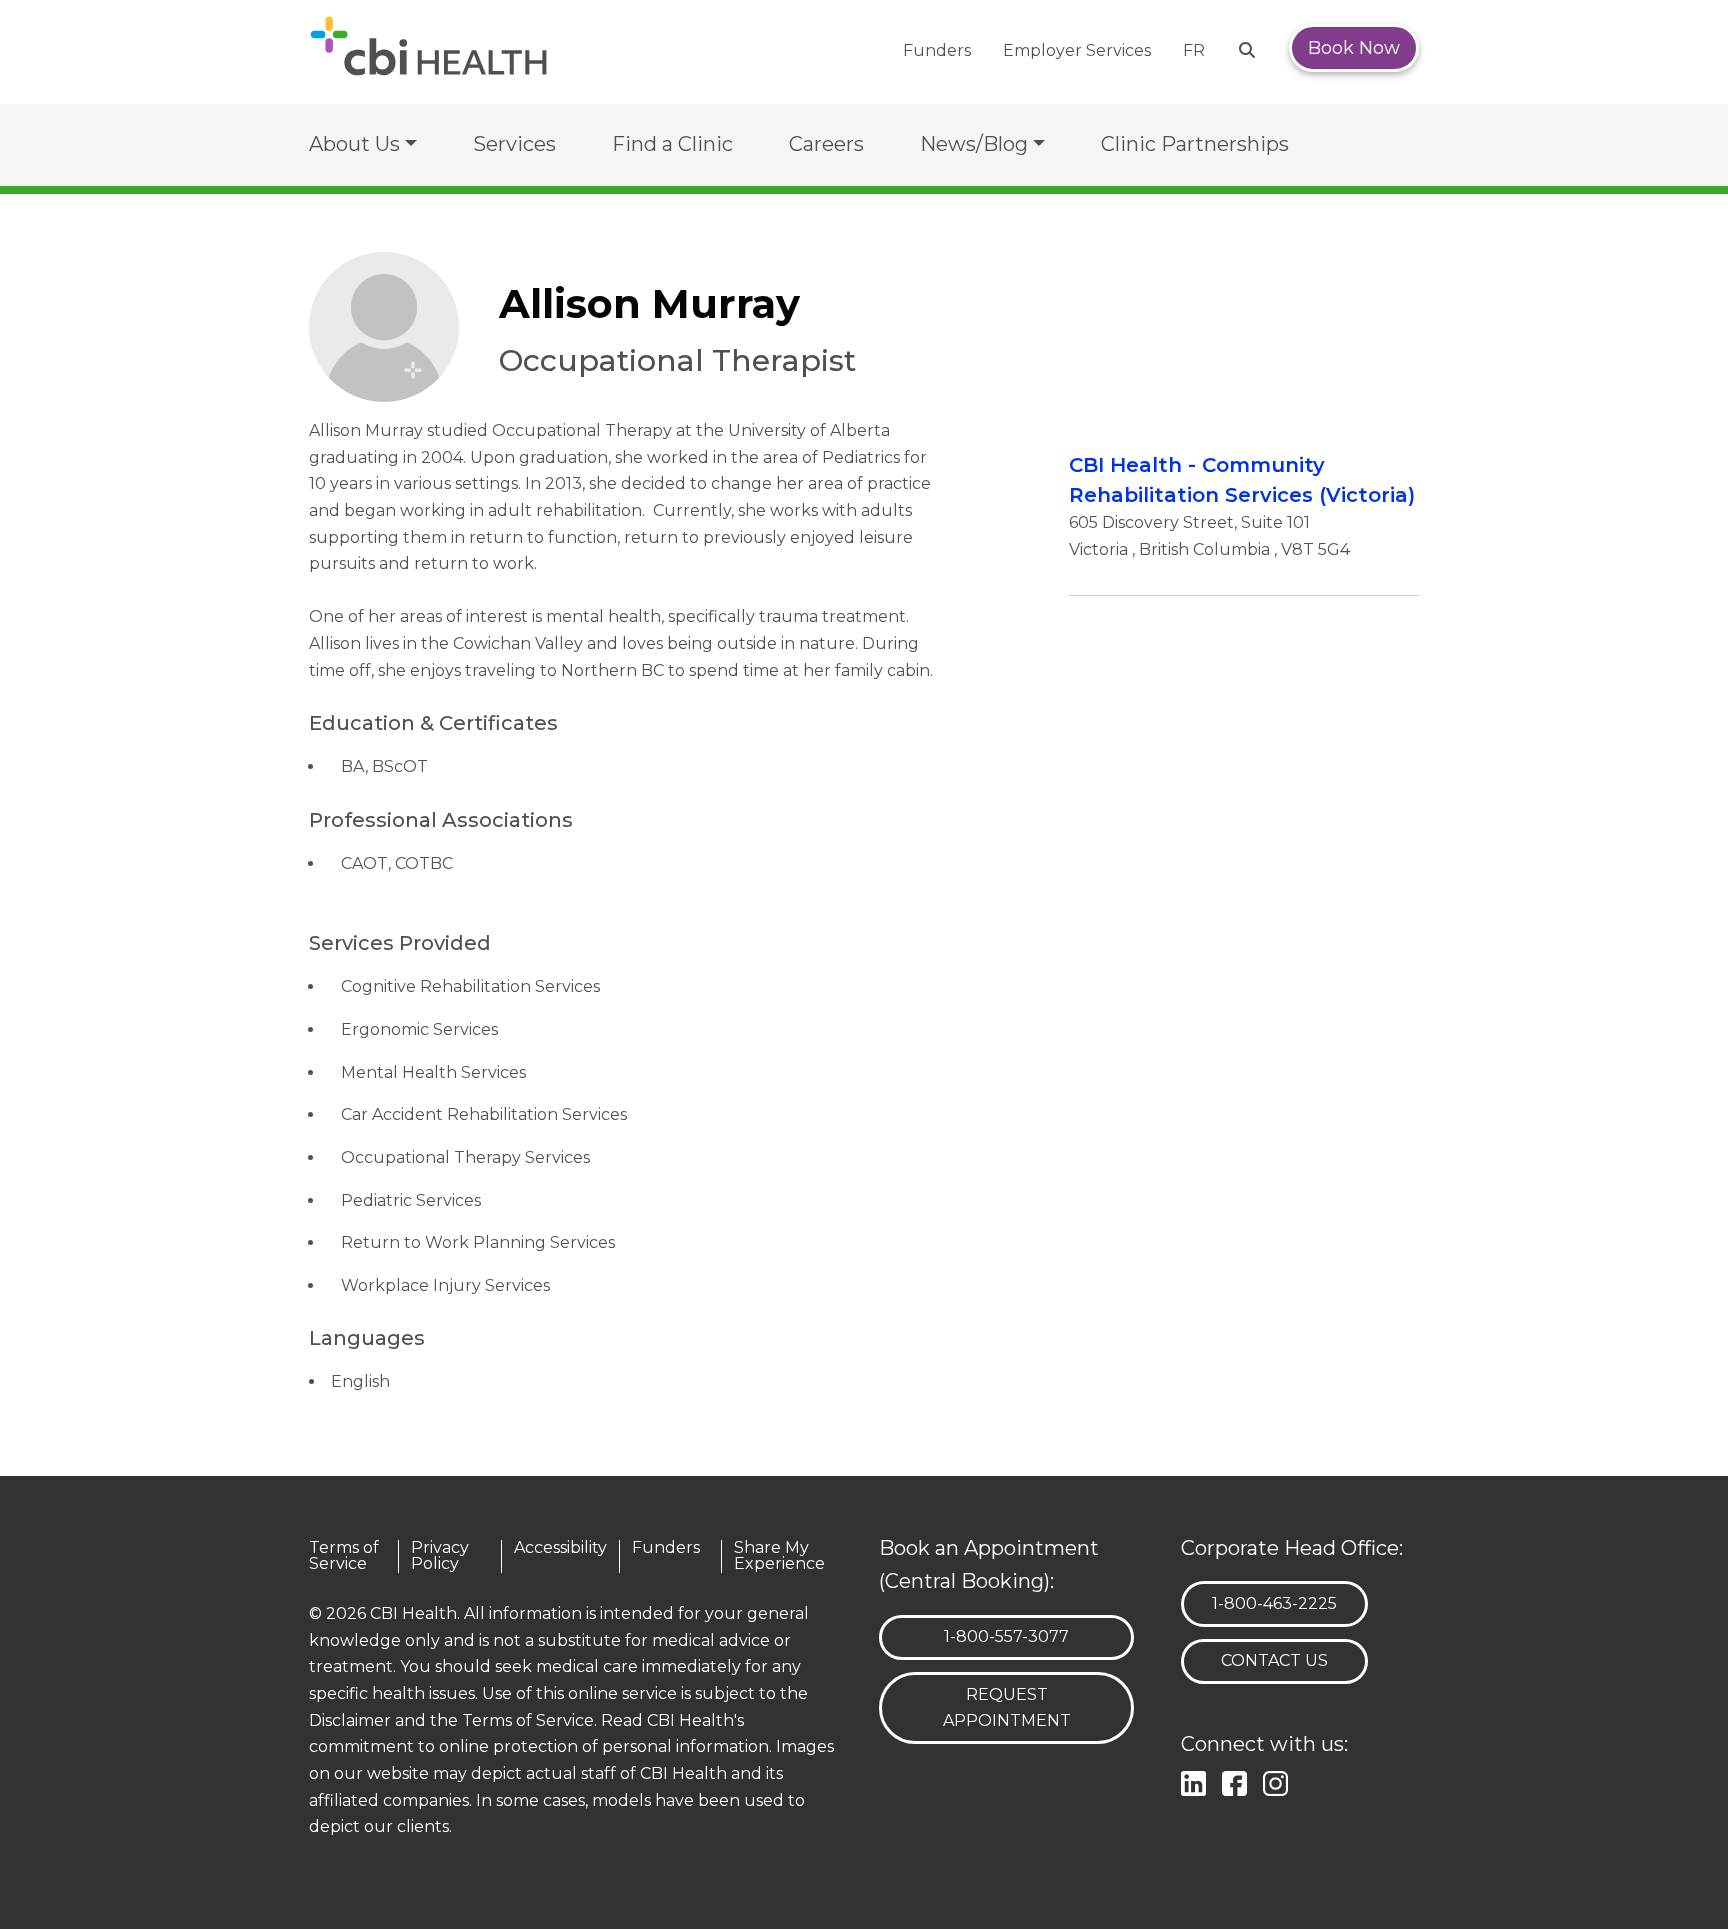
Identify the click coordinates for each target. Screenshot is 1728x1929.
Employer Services (1077, 50)
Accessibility (560, 1548)
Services (514, 144)
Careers (826, 144)
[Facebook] (1238, 1781)
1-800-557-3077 (1006, 1636)
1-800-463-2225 (1274, 1603)
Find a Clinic (672, 144)
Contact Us (1274, 1660)
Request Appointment (1007, 1708)
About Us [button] (354, 144)
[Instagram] (1279, 1781)
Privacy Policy (440, 1556)
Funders (937, 50)
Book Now (1354, 48)
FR (1194, 50)
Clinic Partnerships (1195, 144)
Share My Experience (779, 1556)
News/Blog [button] (974, 144)
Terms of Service (344, 1556)
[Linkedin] (1197, 1781)
